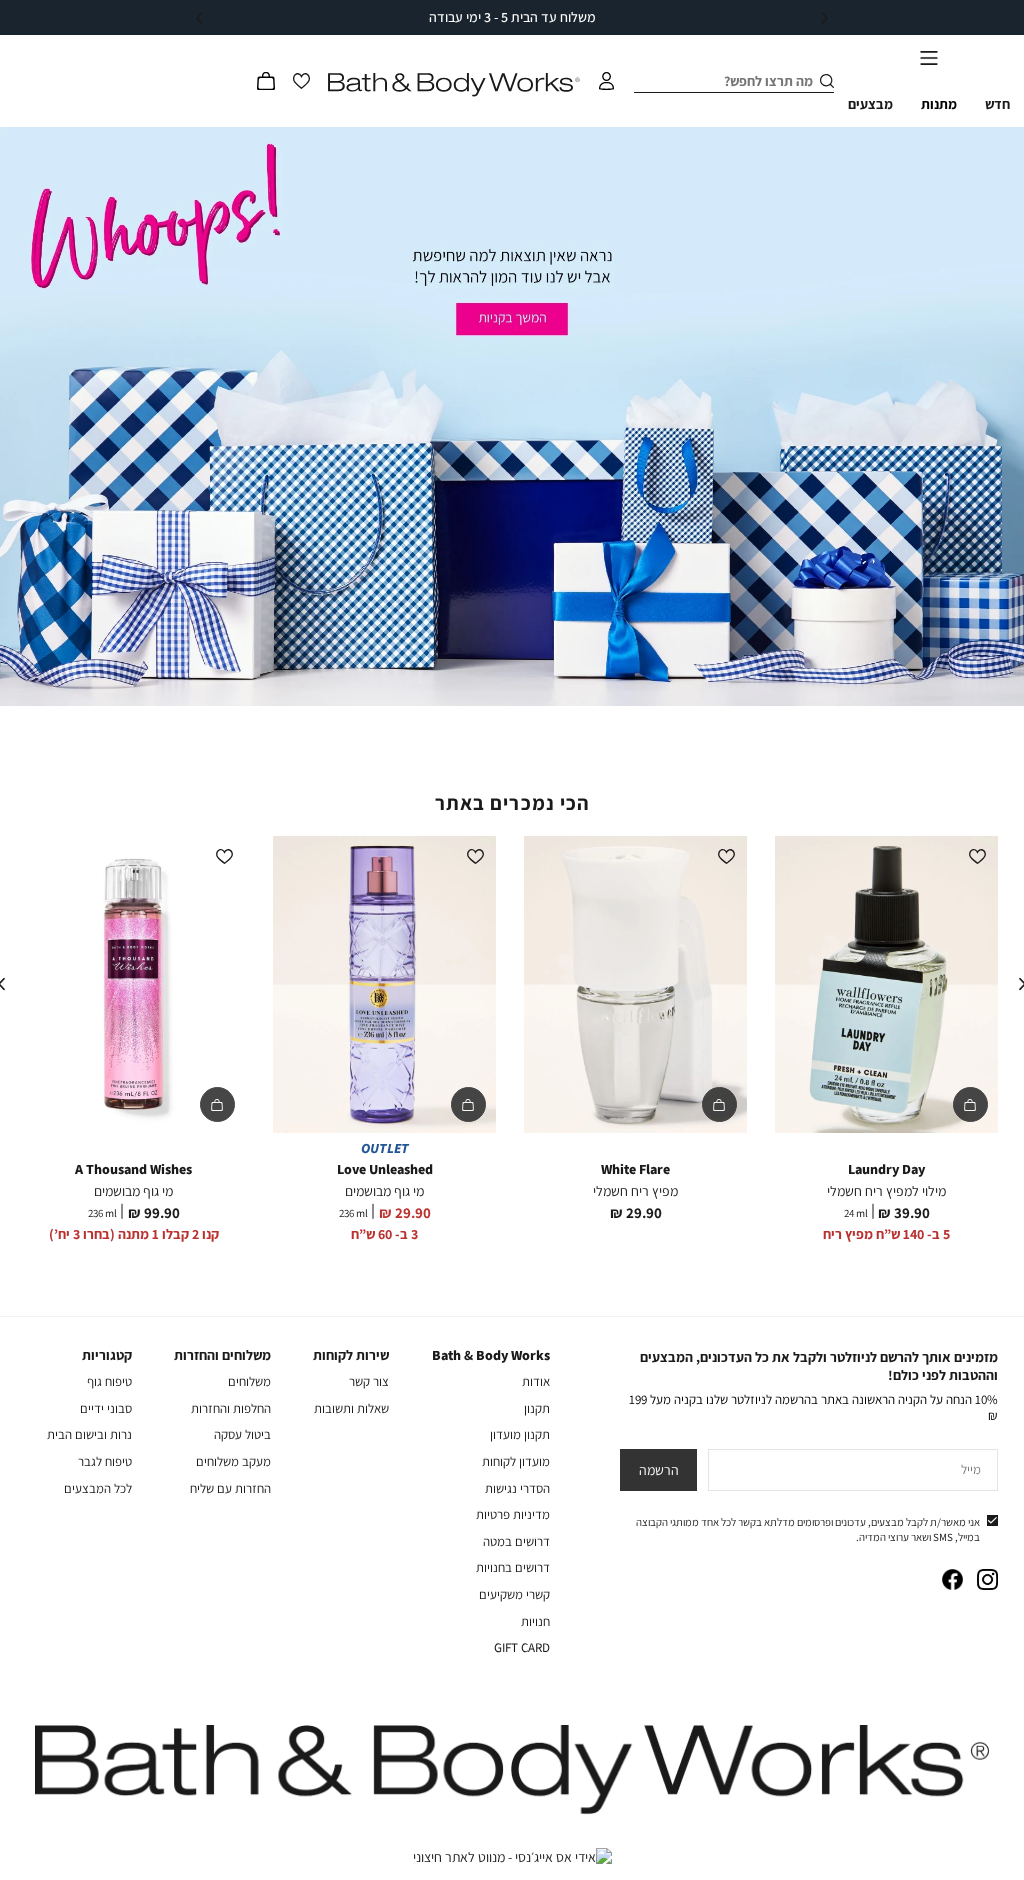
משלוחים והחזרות (222, 1355)
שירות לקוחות (351, 1355)
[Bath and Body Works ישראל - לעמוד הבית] (454, 85)
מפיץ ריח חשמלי (635, 1191)
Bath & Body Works (491, 1355)
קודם (824, 17)
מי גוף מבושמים (384, 1191)
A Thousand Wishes (133, 1169)
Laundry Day (886, 1169)
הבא (199, 17)
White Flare (635, 1169)
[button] (266, 81)
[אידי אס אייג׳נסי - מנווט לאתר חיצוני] (512, 1857)
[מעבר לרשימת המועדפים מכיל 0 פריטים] (302, 81)
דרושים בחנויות (513, 1567)
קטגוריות (107, 1355)
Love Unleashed (385, 1169)
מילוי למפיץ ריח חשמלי (886, 1191)
